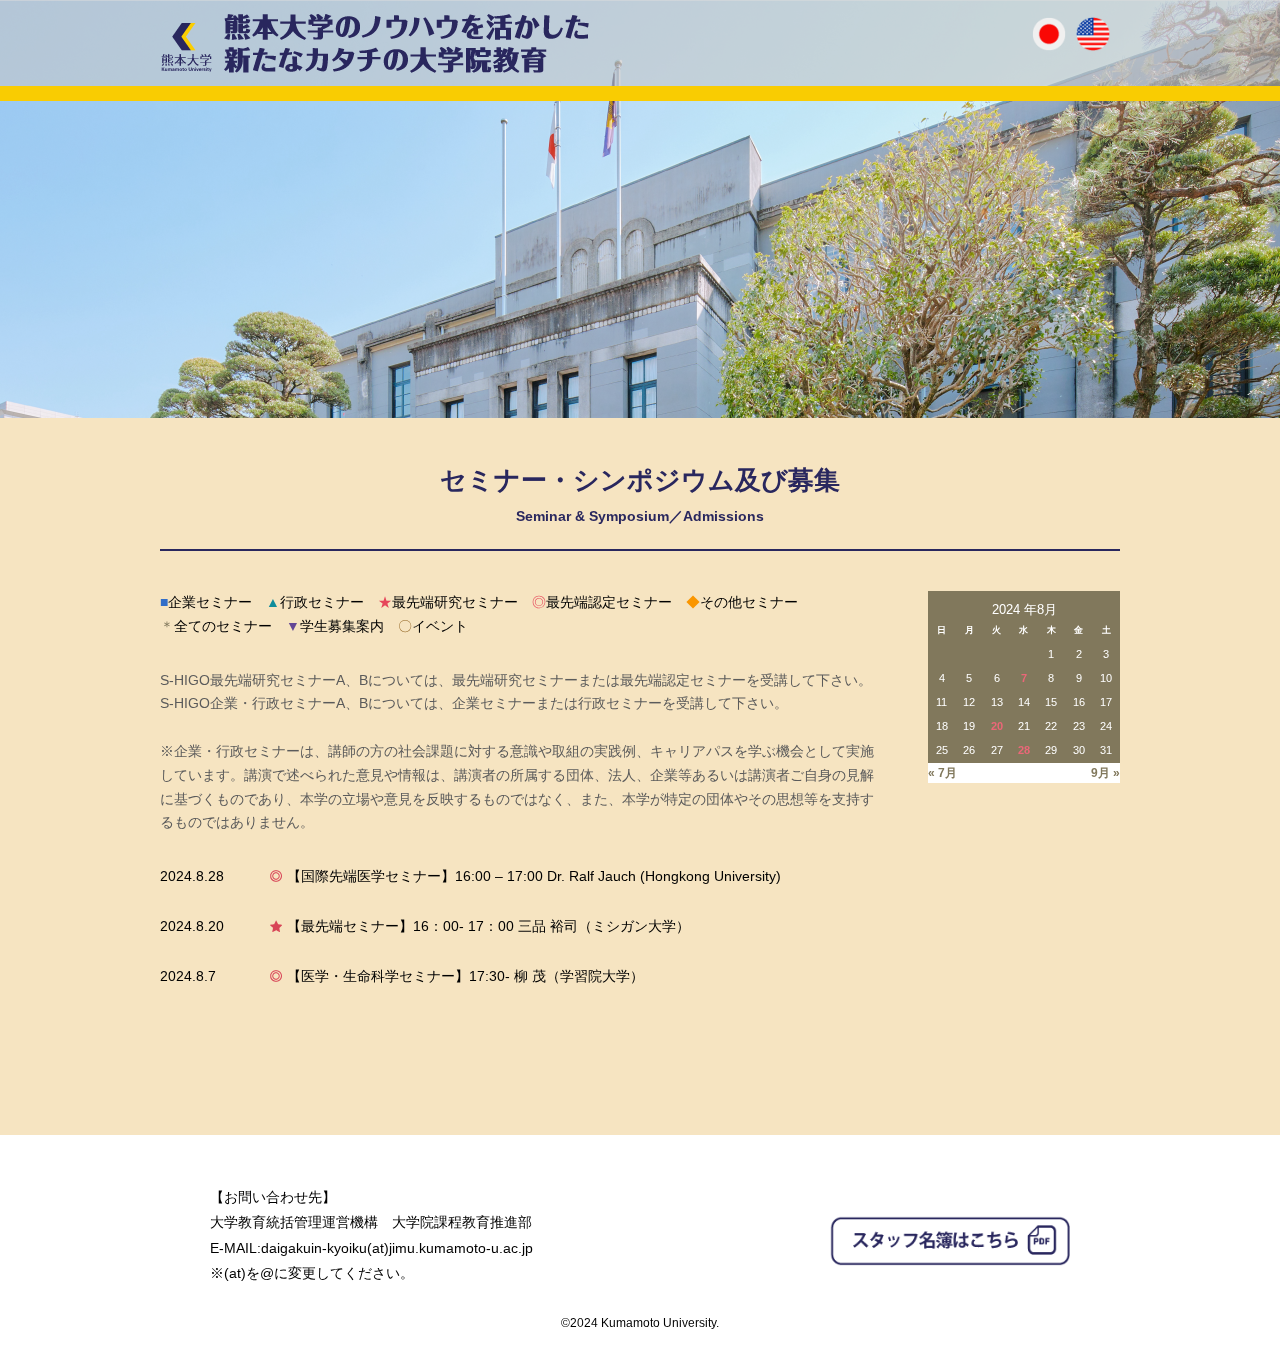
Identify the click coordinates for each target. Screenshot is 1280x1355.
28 (1024, 750)
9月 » (1105, 773)
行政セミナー (315, 602)
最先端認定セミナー (602, 602)
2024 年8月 (1024, 609)
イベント (433, 626)
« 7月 (942, 773)
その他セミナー (742, 602)
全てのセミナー (216, 626)
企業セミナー (206, 602)
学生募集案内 (335, 626)
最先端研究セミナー (448, 602)
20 (997, 726)
